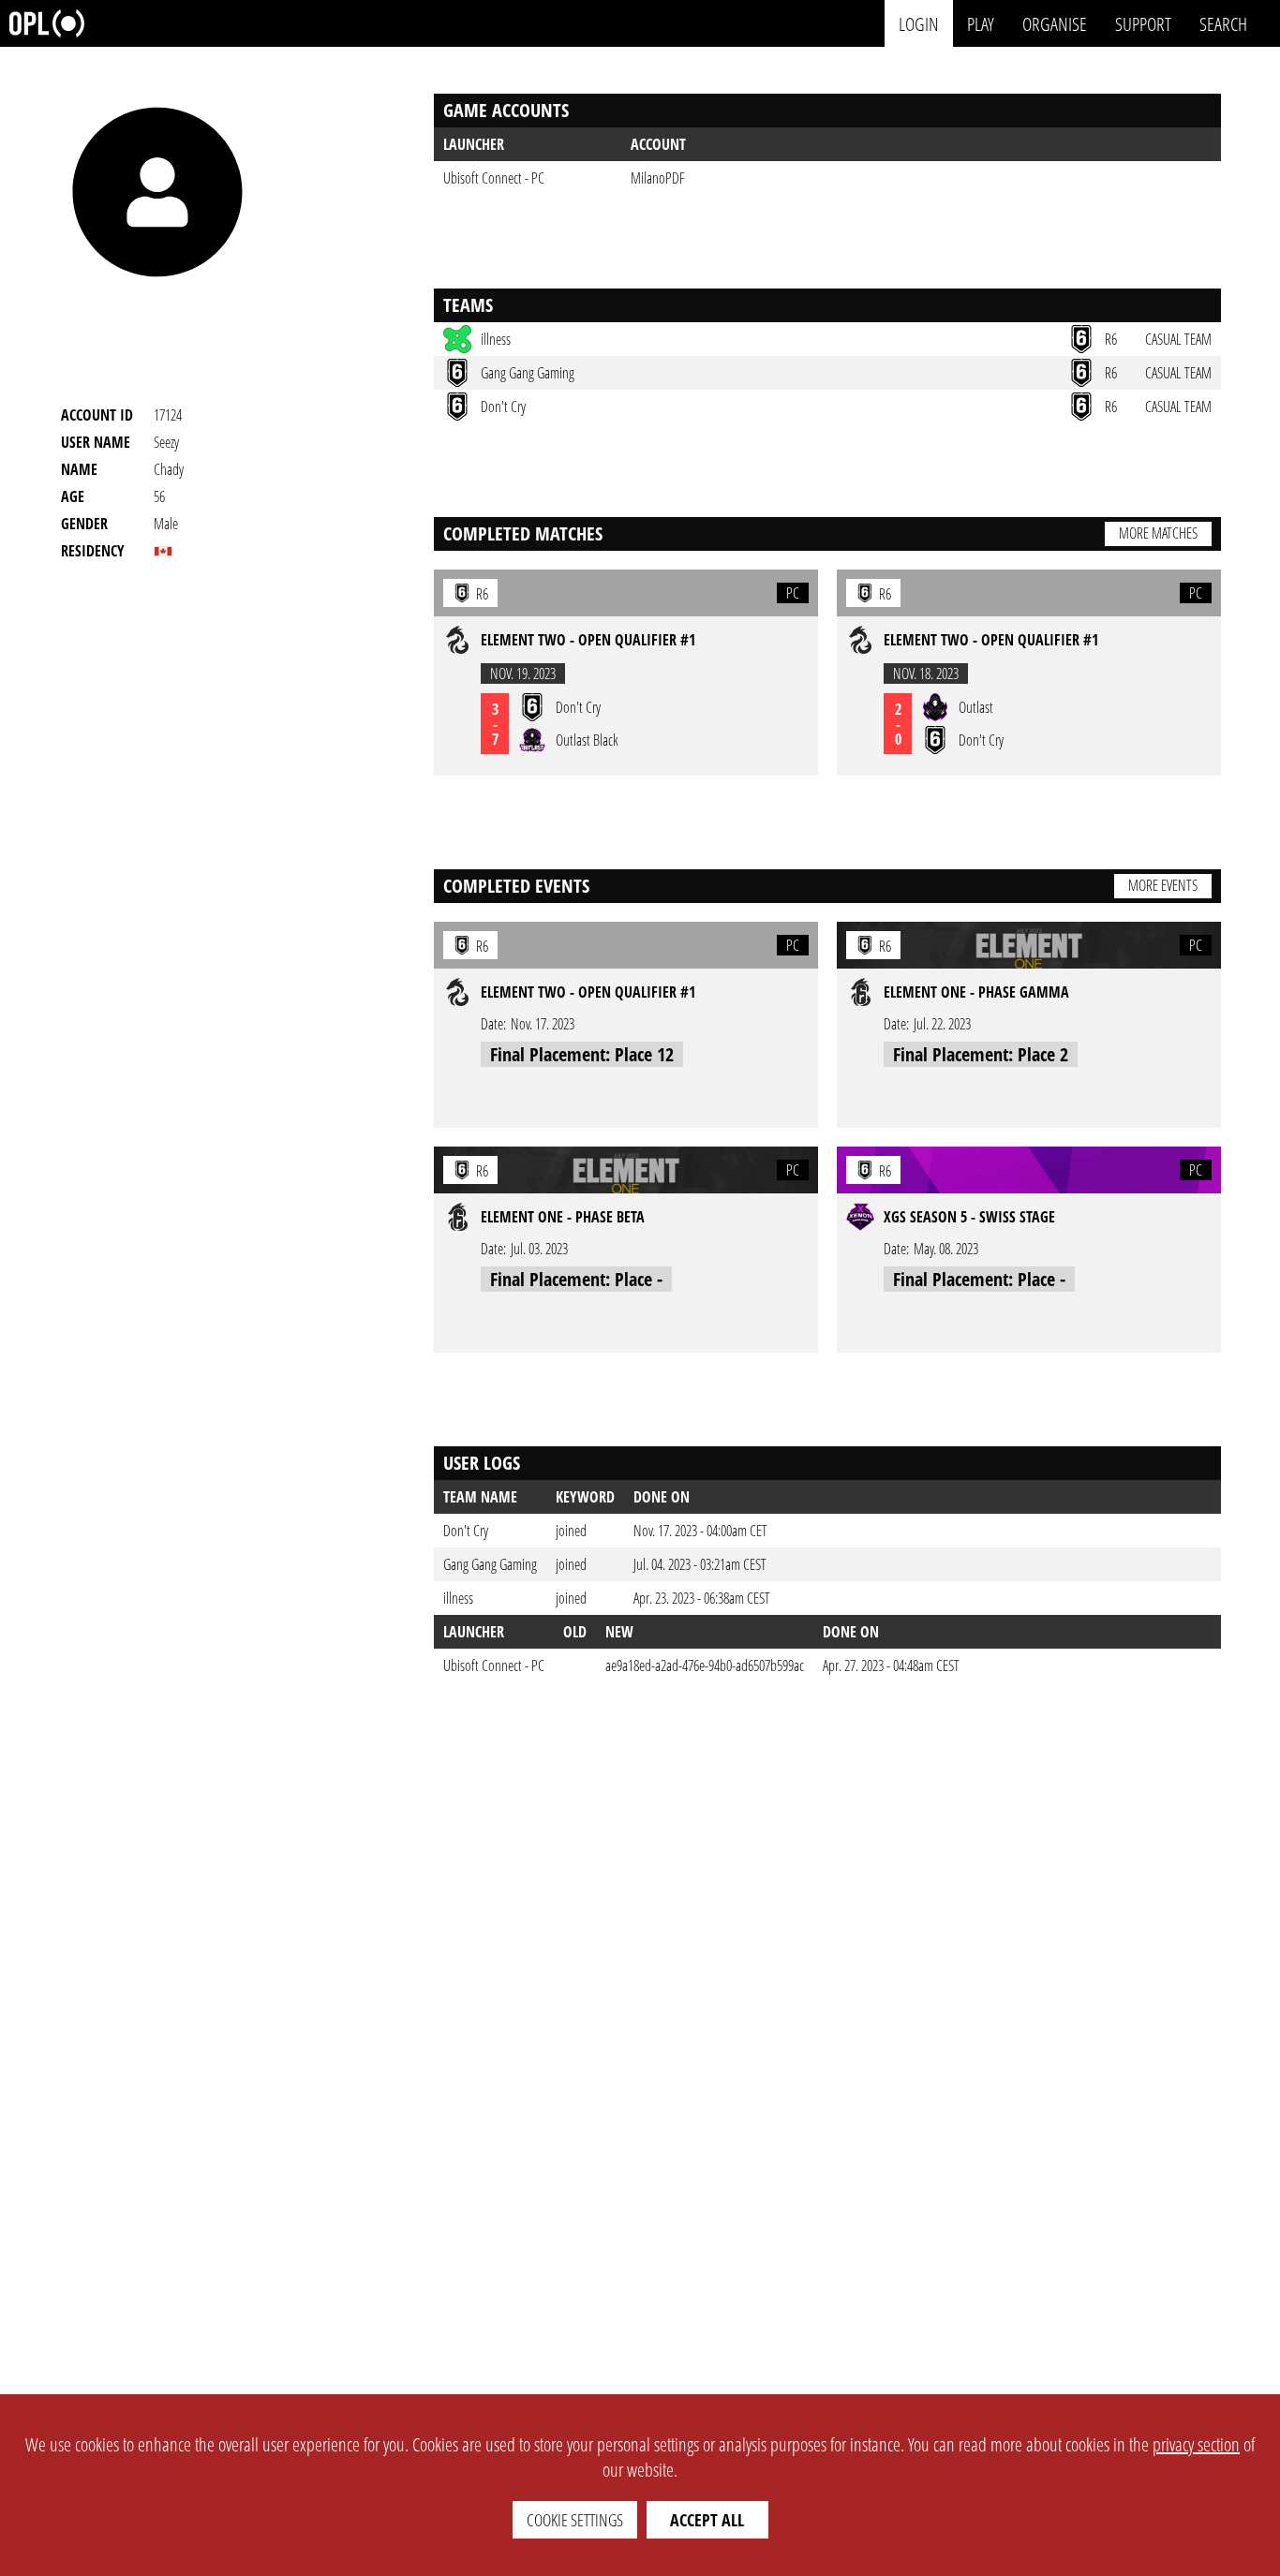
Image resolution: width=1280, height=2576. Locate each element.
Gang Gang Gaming (490, 1564)
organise (1055, 23)
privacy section (1196, 2444)
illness (458, 1598)
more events (1163, 885)
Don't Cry (466, 1531)
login (919, 23)
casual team (1178, 339)
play (981, 23)
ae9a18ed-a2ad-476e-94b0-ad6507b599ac (705, 1666)
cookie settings (575, 2520)
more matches (1158, 533)
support (1143, 23)
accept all (707, 2520)
